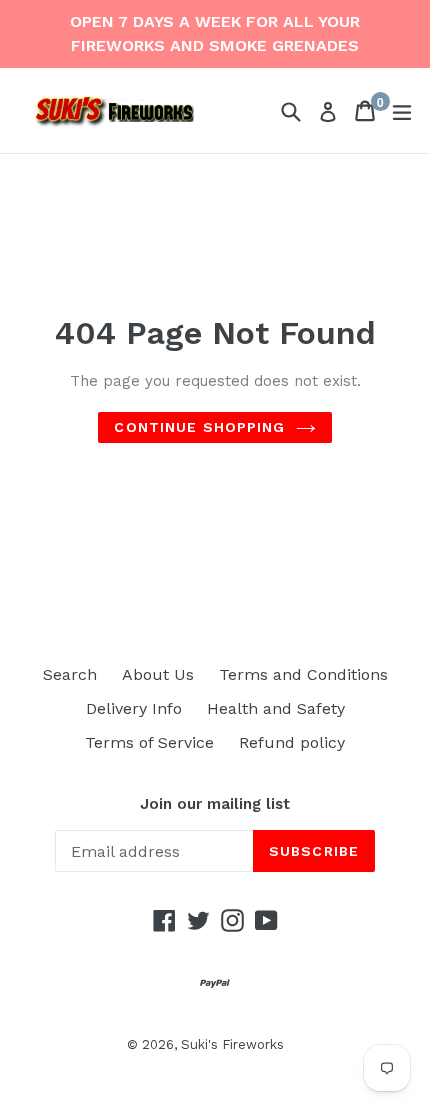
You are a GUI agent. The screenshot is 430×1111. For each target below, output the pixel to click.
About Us (158, 674)
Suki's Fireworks (232, 1044)
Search (70, 674)
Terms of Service (149, 742)
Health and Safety (276, 708)
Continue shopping (199, 427)
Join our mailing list (215, 804)
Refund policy (292, 742)
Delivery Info (134, 708)
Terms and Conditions (303, 674)
